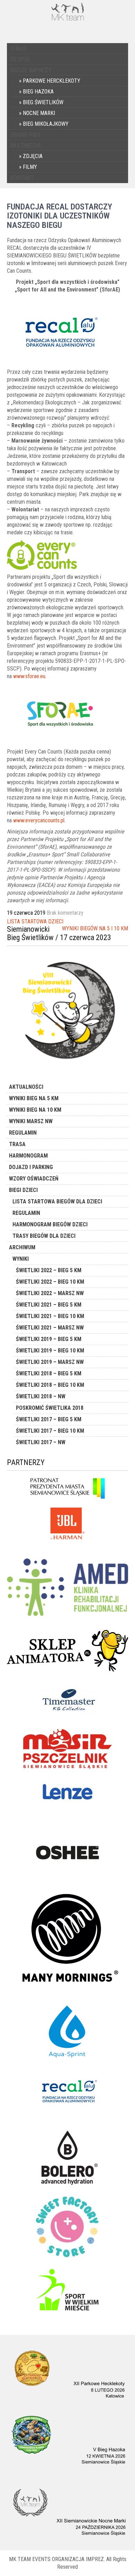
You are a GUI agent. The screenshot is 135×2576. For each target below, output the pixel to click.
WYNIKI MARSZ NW (31, 1121)
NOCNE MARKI (39, 113)
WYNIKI (21, 1259)
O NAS (18, 48)
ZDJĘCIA (33, 156)
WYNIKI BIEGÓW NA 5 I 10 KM (95, 928)
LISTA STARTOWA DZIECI (35, 921)
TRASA (17, 1144)
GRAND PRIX (25, 135)
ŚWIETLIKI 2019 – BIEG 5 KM (49, 1339)
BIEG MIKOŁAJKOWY (46, 124)
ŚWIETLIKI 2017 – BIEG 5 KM (49, 1419)
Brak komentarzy (65, 913)
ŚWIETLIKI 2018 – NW (41, 1396)
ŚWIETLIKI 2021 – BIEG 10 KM (50, 1316)
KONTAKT (22, 178)
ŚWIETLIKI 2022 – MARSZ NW (50, 1293)
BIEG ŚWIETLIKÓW (43, 102)
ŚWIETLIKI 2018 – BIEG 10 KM (50, 1385)
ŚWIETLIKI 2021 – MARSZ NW (50, 1328)
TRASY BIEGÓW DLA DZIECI (44, 1236)
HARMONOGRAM (28, 1156)
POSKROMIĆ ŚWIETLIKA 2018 (50, 1408)
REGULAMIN (23, 1133)
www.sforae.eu (29, 676)
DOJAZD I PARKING (31, 1167)
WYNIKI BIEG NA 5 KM (34, 1098)
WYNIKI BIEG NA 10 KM (35, 1110)
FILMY (30, 167)
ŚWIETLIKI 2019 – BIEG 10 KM (50, 1351)
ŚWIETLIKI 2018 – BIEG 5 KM (49, 1373)
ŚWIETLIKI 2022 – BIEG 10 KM (50, 1282)
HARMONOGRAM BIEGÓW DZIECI (50, 1224)
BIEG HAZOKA (38, 92)
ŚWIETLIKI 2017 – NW (41, 1442)
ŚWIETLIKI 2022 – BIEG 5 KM (49, 1270)
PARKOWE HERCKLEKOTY (52, 81)
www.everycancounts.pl (39, 820)
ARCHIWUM (22, 1247)
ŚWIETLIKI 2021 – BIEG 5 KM (49, 1305)
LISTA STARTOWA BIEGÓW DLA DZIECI (57, 1201)
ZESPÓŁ (21, 59)
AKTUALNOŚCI (26, 1087)
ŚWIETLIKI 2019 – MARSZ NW (50, 1362)
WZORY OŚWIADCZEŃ (34, 1179)
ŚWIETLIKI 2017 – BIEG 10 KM (50, 1431)
